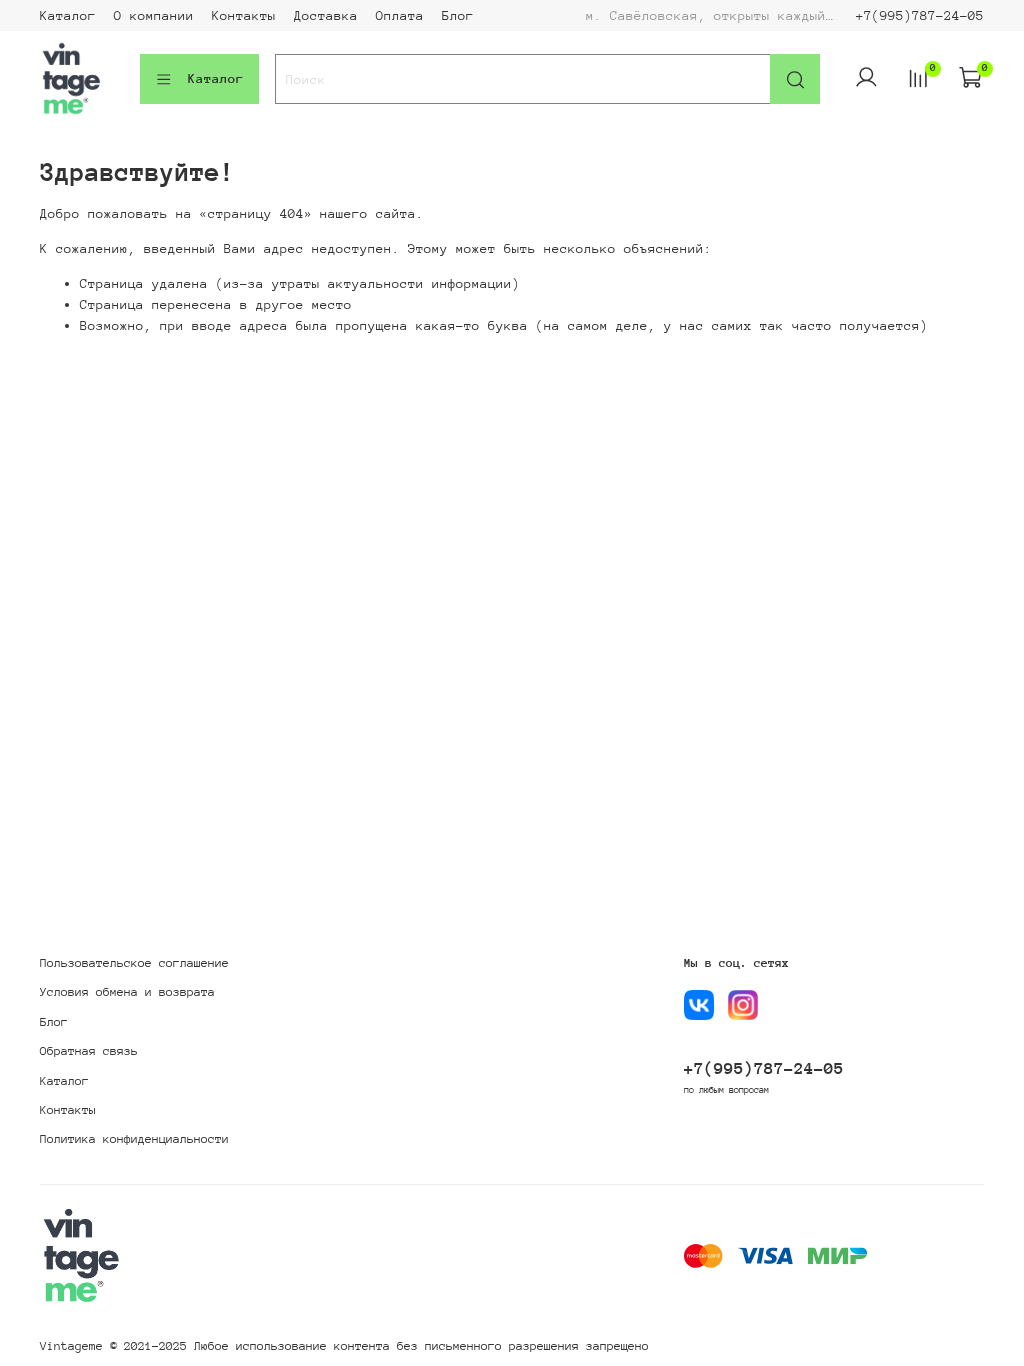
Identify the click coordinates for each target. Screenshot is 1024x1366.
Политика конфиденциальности (134, 1139)
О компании (154, 15)
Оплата (400, 15)
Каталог (68, 15)
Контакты (244, 15)
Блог (458, 15)
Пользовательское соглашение (134, 963)
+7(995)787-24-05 (920, 15)
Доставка (326, 15)
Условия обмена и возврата (127, 992)
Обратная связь (89, 1051)
